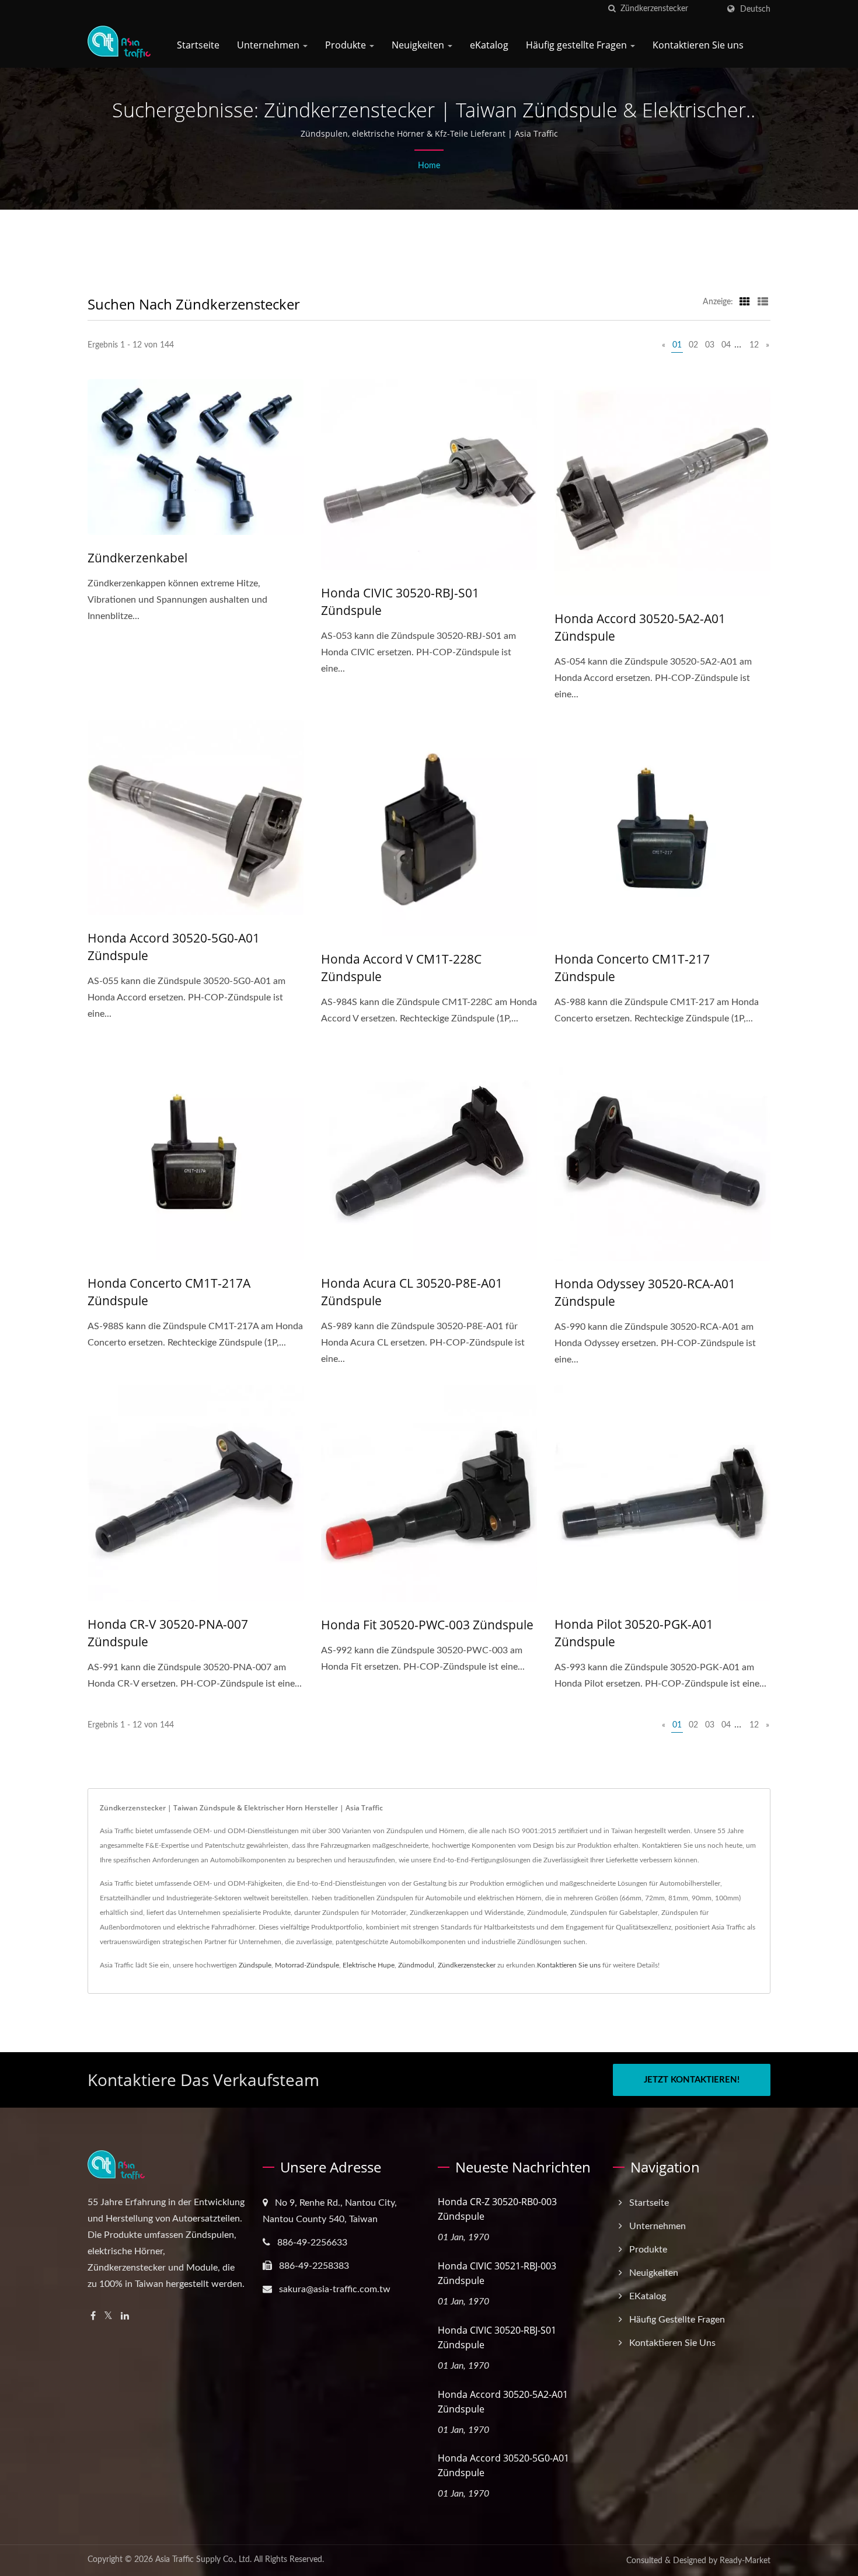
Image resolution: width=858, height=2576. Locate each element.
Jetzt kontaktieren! (692, 2080)
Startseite (198, 45)
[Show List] (763, 302)
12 (754, 345)
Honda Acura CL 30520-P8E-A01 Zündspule (412, 1292)
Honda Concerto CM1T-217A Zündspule (169, 1292)
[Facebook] (93, 2316)
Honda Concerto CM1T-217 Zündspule (632, 968)
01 (677, 345)
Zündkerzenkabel (137, 558)
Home (429, 166)
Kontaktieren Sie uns (698, 45)
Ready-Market (745, 2561)
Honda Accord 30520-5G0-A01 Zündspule (174, 947)
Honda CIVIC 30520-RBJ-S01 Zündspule (400, 602)
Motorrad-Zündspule (307, 1965)
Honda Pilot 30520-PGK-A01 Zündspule (634, 1633)
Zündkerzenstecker (467, 1965)
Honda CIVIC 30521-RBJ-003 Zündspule (497, 2273)
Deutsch (755, 9)
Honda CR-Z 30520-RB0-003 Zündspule (497, 2209)
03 (710, 345)
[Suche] (612, 9)
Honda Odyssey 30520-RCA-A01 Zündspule (645, 1292)
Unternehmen (269, 45)
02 (693, 345)
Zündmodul (416, 1965)
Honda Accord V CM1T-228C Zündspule (401, 968)
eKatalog (489, 45)
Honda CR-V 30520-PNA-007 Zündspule (168, 1633)
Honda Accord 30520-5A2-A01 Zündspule (640, 627)
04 (726, 345)
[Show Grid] (745, 302)
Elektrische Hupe (369, 1965)
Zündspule (255, 1965)
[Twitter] (108, 2316)
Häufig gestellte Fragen (578, 45)
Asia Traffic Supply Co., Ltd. (203, 2560)
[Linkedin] (125, 2316)
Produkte (347, 45)
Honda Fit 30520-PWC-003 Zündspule (427, 1625)
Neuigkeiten (419, 45)
